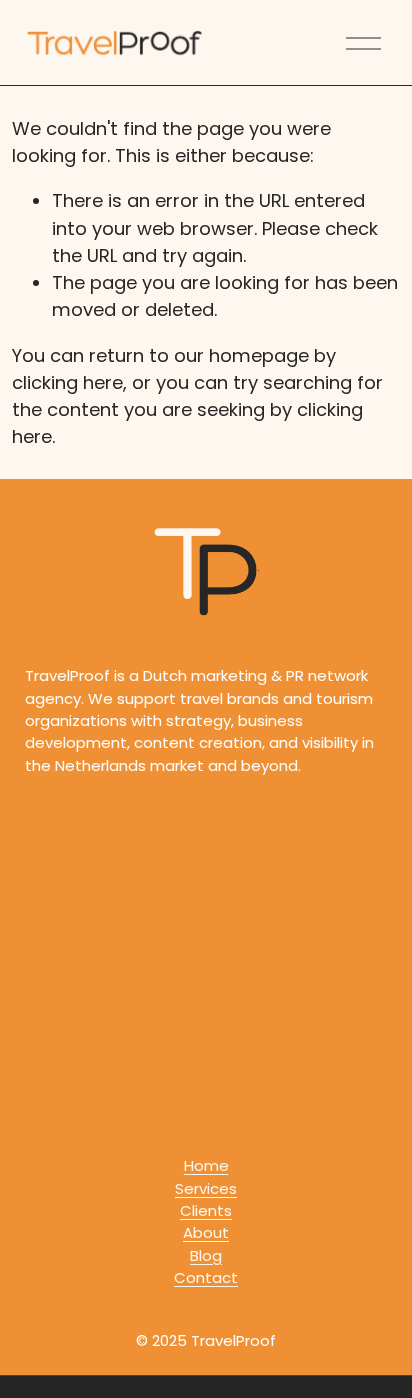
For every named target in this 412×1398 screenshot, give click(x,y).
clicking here (67, 382)
